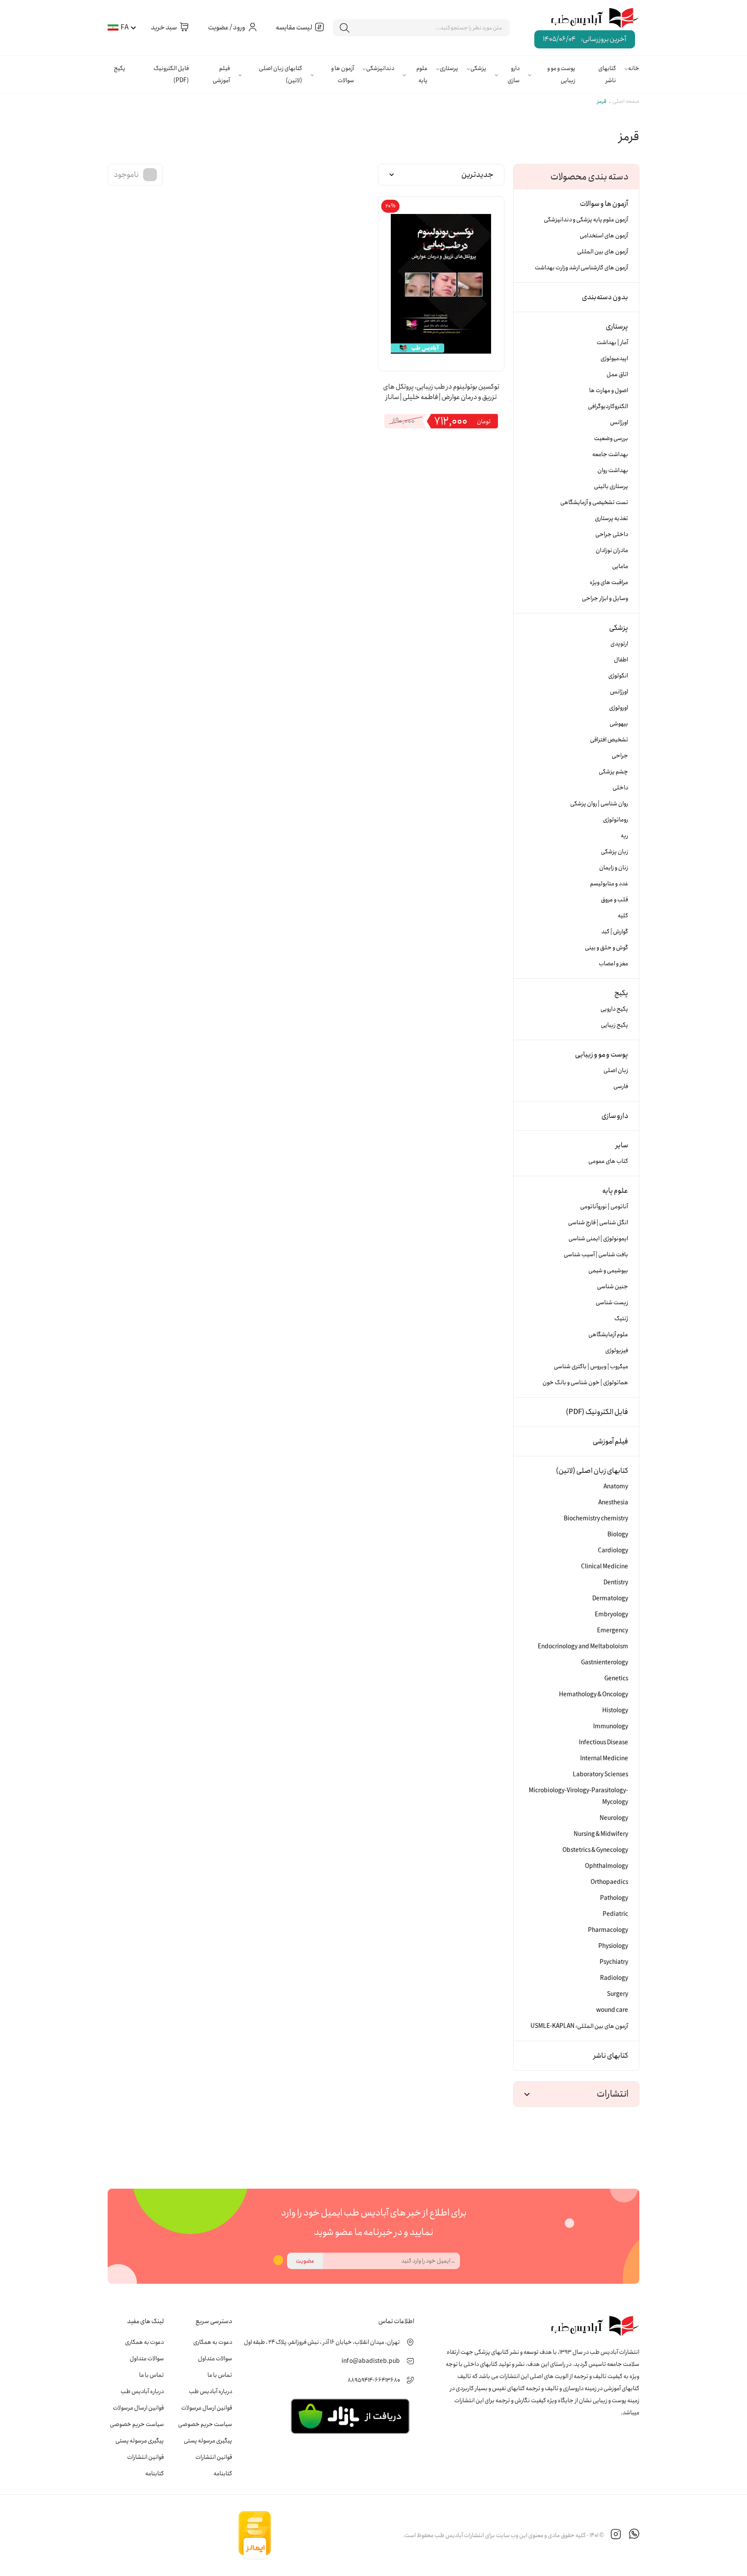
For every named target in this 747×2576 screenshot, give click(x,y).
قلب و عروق (615, 900)
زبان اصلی (616, 1070)
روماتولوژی (616, 820)
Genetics (616, 1679)
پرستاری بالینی (611, 486)
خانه (634, 68)
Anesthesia (613, 1503)
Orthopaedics (609, 1882)
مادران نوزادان (612, 550)
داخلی (620, 788)
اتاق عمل (617, 374)
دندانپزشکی (380, 68)
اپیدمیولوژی (614, 358)
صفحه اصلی (626, 101)
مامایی (620, 566)
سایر (622, 1145)
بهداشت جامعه (610, 454)
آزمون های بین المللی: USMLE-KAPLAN (579, 2026)
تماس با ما (220, 2375)
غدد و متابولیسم (609, 884)
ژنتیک (621, 1318)
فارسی (621, 1086)
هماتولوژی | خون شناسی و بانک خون (585, 1382)
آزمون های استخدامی (604, 236)
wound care (612, 2010)
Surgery (618, 1994)
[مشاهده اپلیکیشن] (350, 2416)
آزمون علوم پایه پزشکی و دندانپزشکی (586, 220)
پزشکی (478, 68)
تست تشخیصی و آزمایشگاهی (594, 502)
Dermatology (610, 1599)
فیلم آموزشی (221, 74)
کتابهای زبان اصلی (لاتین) (281, 74)
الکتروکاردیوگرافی (608, 406)
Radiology (614, 1978)
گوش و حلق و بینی (607, 948)
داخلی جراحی (612, 534)
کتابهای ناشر (607, 74)
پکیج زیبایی (615, 1025)
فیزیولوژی (617, 1350)
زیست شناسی (612, 1302)
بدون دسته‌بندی (605, 297)
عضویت (305, 2261)
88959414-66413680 (374, 2380)
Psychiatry (614, 1962)
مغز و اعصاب (613, 964)
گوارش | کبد (615, 932)
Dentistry (616, 1583)
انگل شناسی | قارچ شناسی (598, 1223)
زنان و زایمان (614, 868)
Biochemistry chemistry (596, 1519)
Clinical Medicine (605, 1567)
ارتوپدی (619, 644)
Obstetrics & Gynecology (595, 1850)
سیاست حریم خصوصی (205, 2424)
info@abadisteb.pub (371, 2361)
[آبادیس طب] (589, 19)
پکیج (120, 68)
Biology (618, 1535)
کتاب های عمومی (608, 1161)
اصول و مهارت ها (609, 390)
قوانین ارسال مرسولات (207, 2408)
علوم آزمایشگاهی (608, 1334)
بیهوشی (619, 724)
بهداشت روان (613, 470)
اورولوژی (619, 708)
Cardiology (613, 1551)
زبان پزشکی (615, 852)
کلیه (623, 916)
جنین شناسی (613, 1286)
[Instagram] (616, 2535)
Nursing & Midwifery (601, 1834)
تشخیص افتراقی (609, 740)
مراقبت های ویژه (609, 582)
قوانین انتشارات (214, 2457)
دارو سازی (514, 74)
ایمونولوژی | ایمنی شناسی (598, 1239)
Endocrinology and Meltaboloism (583, 1647)
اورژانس (619, 422)
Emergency (613, 1631)
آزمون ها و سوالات (343, 74)
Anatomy (616, 1487)
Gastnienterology (605, 1663)
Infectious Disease (603, 1743)
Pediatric (615, 1914)
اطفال (621, 660)
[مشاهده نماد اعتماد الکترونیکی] (337, 2535)
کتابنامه (223, 2474)
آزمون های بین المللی (603, 252)
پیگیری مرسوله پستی (208, 2441)
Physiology (613, 1946)
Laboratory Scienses (600, 1775)
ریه (624, 836)
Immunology (611, 1727)
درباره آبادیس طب (211, 2391)
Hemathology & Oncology (594, 1695)
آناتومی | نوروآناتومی (604, 1207)
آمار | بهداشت (612, 342)
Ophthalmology (607, 1866)
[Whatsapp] (634, 2535)
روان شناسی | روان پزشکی (599, 804)
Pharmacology (608, 1930)
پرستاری (449, 68)
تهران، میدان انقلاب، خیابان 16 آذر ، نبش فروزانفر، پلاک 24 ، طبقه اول (322, 2342)
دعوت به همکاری (213, 2342)
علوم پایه (422, 74)
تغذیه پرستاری (611, 518)
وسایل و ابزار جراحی (605, 598)
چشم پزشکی (613, 772)
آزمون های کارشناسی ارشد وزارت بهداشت (581, 268)
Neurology (614, 1818)
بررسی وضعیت (611, 438)
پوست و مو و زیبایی (561, 74)
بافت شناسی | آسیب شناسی (596, 1254)
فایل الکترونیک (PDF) (171, 74)
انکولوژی (618, 676)
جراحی (620, 756)
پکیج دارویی (614, 1009)
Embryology (611, 1615)
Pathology (614, 1898)
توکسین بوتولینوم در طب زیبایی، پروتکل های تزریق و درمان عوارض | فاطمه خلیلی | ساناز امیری (441, 393)
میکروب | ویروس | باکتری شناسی (591, 1366)
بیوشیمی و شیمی (608, 1270)
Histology (615, 1711)
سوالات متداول (215, 2359)
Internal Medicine (604, 1759)
